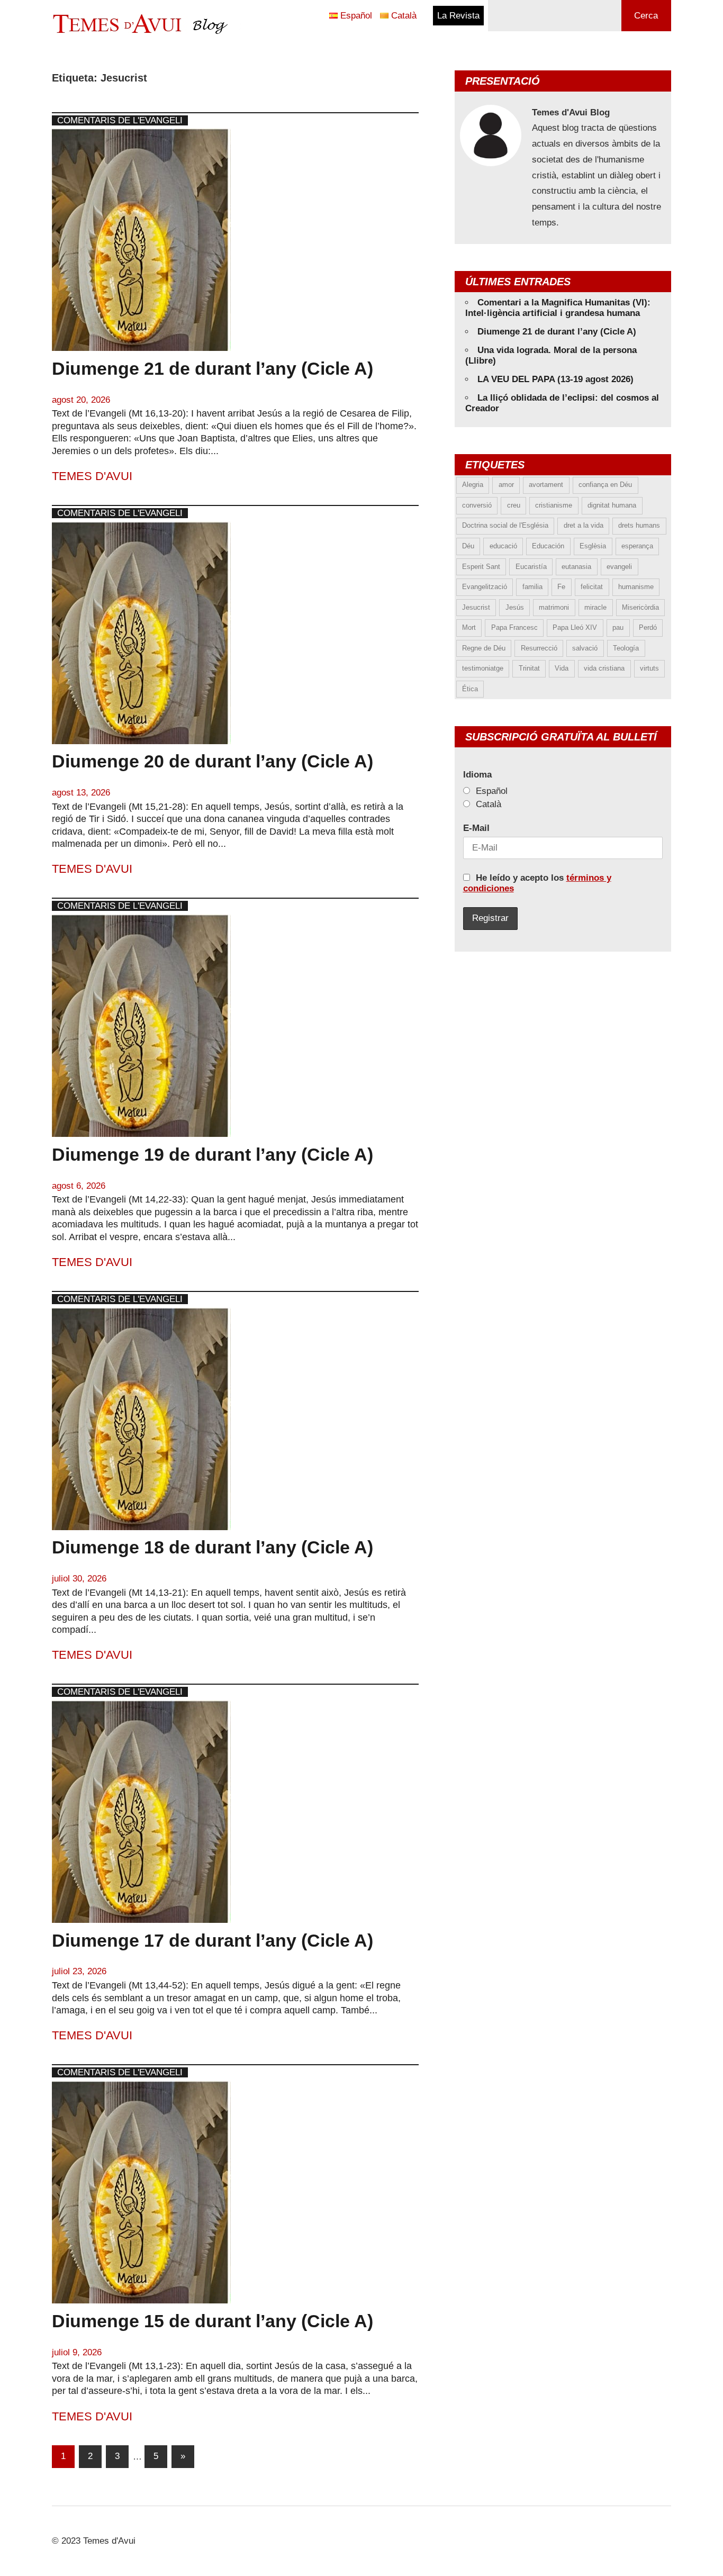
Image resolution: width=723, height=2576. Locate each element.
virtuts (649, 668)
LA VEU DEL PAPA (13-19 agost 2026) (555, 379)
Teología (626, 648)
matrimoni (554, 607)
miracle (595, 607)
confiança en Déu (605, 485)
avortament (546, 485)
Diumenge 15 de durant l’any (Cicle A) (213, 2321)
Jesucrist (476, 607)
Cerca (646, 16)
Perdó (648, 627)
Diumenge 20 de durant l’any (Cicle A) (213, 761)
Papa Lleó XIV (575, 627)
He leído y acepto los (537, 883)
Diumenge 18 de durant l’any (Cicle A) (213, 1547)
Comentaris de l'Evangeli (120, 120)
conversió (477, 505)
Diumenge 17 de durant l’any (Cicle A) (213, 1940)
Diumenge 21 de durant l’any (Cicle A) (213, 368)
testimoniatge (483, 668)
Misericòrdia (640, 607)
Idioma (477, 775)
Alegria (473, 485)
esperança (637, 546)
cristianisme (554, 505)
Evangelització (485, 587)
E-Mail (476, 828)
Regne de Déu (484, 648)
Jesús (515, 607)
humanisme (636, 587)
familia (532, 587)
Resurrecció (539, 648)
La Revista (458, 16)
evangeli (619, 567)
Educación (548, 546)
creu (514, 505)
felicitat (592, 587)
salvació (585, 648)
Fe (561, 587)
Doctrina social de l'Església (505, 525)
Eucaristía (531, 567)
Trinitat (529, 668)
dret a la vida (584, 525)
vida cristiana (604, 668)
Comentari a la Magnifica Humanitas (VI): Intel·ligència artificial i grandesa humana (558, 308)
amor (506, 485)
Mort (469, 627)
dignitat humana (612, 505)
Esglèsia (593, 546)
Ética (470, 689)
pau (618, 627)
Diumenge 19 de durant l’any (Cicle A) (213, 1154)
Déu (468, 546)
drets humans (639, 525)
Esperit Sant (481, 567)
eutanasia (576, 567)
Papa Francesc (514, 627)
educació (503, 546)
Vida (562, 668)
